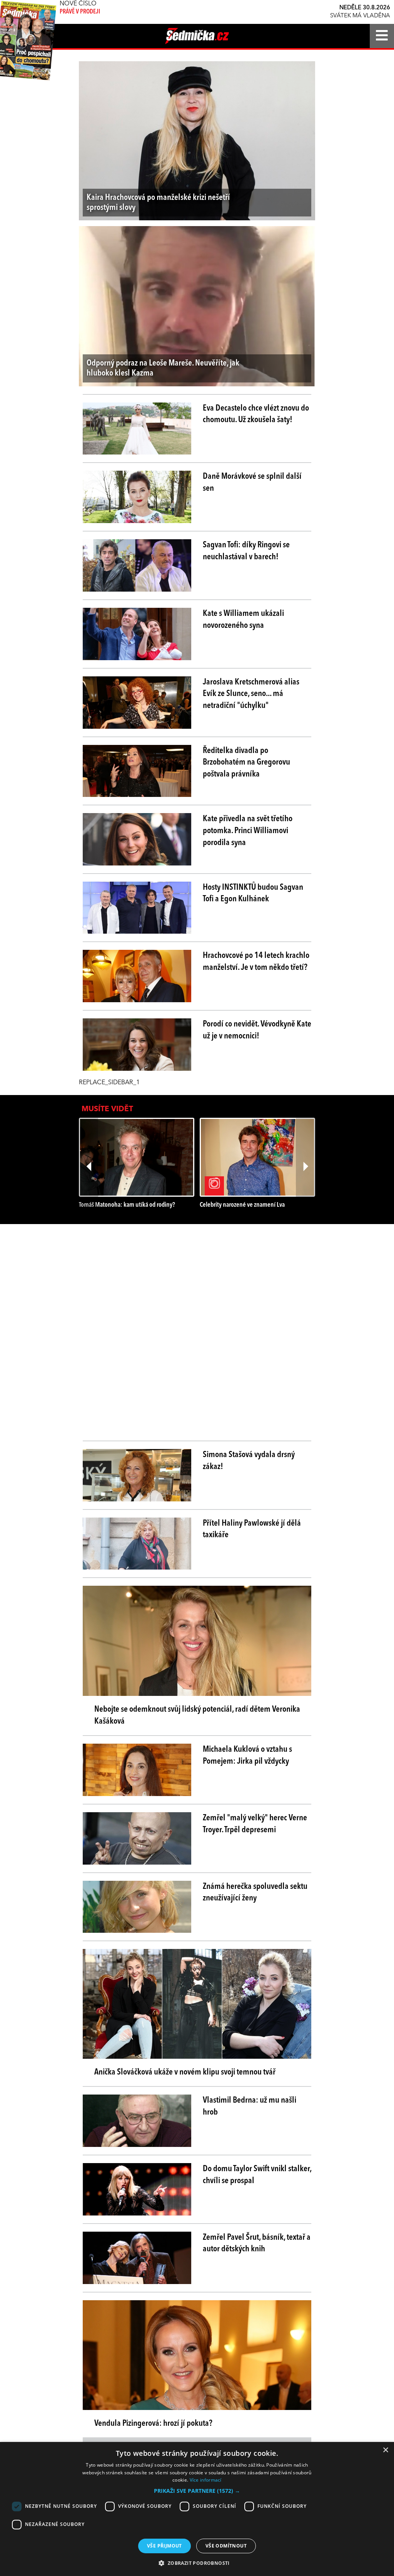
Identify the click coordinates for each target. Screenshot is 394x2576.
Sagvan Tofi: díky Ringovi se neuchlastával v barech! (246, 551)
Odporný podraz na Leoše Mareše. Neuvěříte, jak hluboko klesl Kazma (163, 368)
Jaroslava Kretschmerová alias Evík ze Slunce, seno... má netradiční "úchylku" (251, 694)
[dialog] (197, 2509)
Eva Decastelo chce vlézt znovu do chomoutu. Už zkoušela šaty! (256, 414)
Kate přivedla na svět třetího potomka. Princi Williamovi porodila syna (248, 831)
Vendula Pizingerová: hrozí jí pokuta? (153, 2423)
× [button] (385, 2450)
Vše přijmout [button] (164, 2546)
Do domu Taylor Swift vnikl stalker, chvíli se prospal (257, 2175)
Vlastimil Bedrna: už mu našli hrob (250, 2106)
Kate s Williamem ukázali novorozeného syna (243, 620)
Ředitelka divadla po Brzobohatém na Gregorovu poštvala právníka (246, 763)
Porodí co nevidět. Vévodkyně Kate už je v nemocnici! (257, 1030)
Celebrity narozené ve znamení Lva (242, 1205)
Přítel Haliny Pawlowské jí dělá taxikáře (252, 1529)
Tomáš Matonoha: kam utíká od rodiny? (127, 1205)
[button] (197, 2491)
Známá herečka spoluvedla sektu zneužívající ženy (255, 1893)
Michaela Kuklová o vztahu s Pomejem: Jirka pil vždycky (247, 1755)
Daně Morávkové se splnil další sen (252, 482)
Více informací (206, 2480)
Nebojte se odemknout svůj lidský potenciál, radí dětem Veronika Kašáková (197, 1715)
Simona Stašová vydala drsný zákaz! (249, 1461)
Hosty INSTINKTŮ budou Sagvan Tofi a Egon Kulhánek (253, 893)
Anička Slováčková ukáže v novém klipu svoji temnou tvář (185, 2072)
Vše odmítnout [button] (226, 2546)
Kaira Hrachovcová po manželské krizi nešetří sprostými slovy (158, 203)
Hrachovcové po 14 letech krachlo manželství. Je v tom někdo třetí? (256, 962)
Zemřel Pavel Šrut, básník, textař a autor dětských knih (257, 2243)
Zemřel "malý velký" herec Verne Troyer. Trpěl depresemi (255, 1824)
